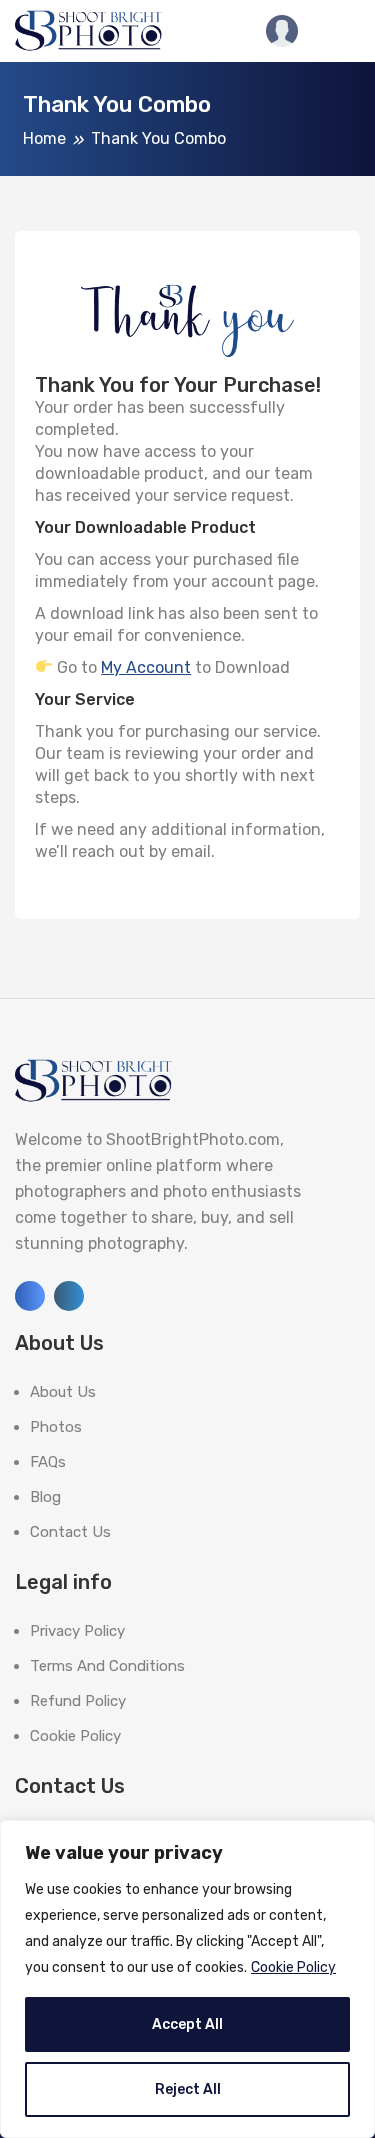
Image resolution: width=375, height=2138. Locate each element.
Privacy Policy (77, 1631)
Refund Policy (78, 1701)
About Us (63, 1392)
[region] (187, 1979)
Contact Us (70, 1532)
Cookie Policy (293, 1967)
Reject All (188, 2089)
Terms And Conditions (107, 1666)
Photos (56, 1427)
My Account (146, 667)
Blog (45, 1497)
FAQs (48, 1462)
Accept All (187, 2024)
